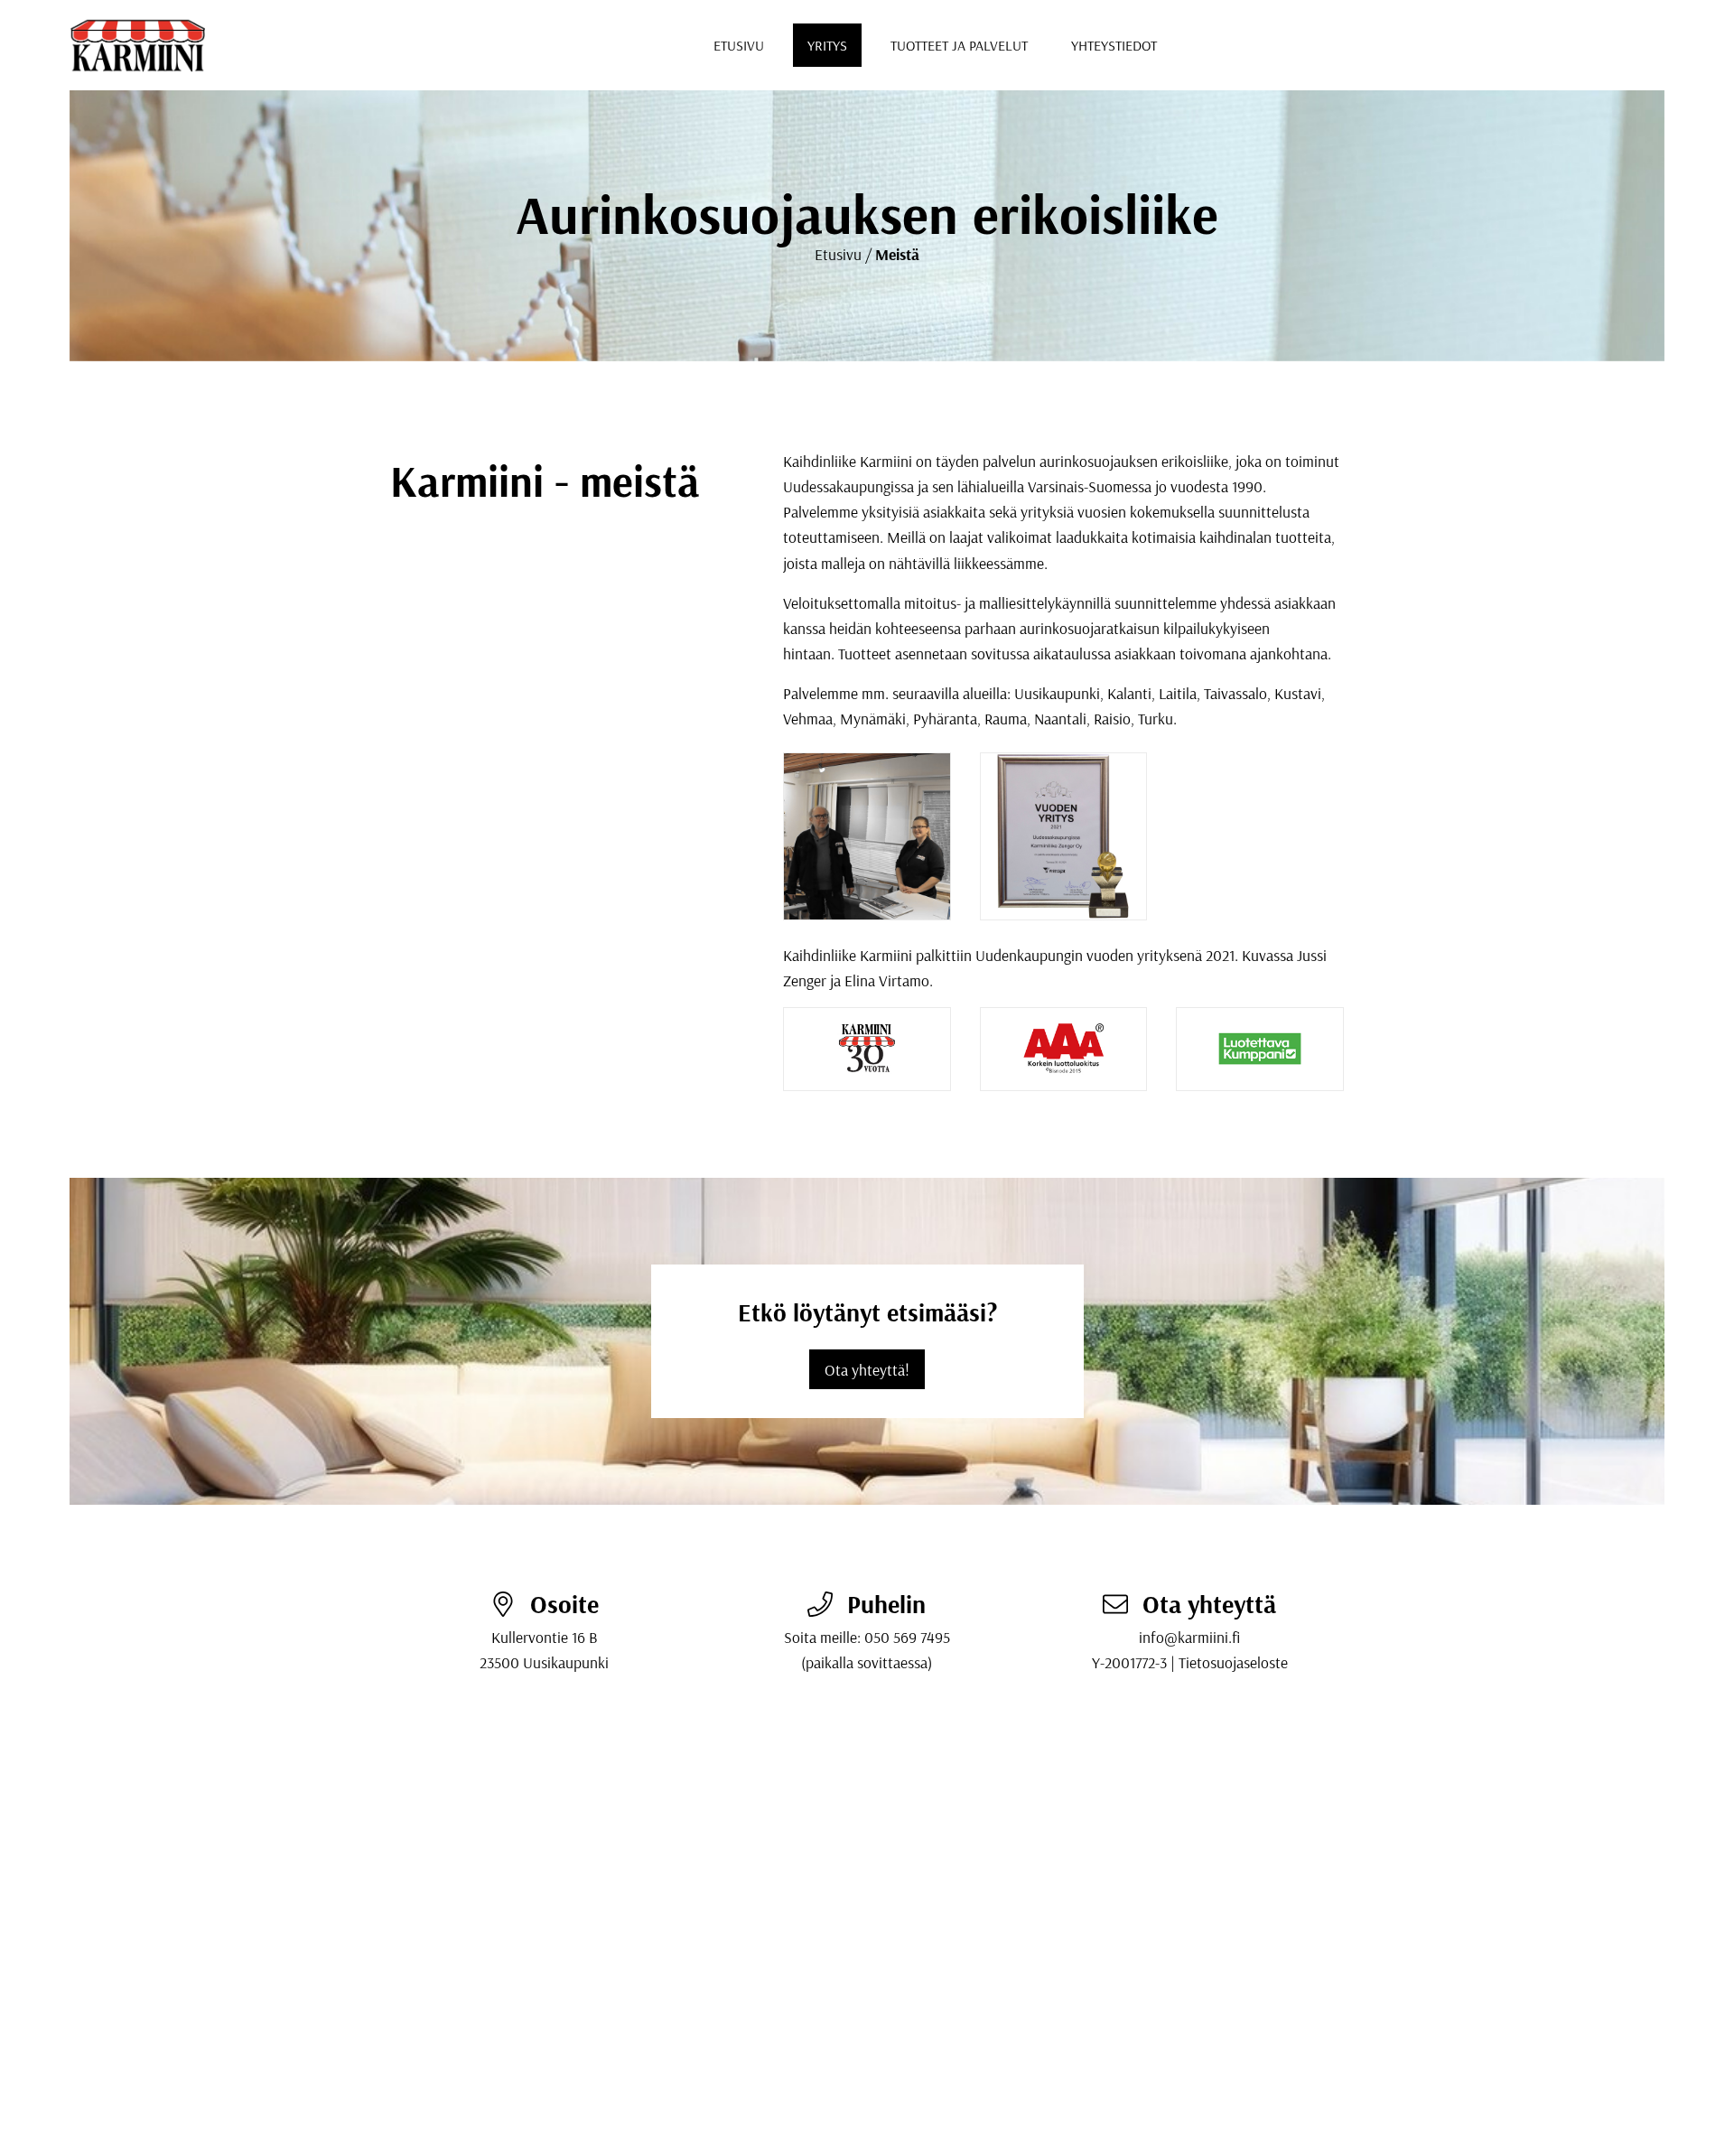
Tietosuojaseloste (1233, 1662)
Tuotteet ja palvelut (959, 45)
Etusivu (739, 45)
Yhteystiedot (1114, 45)
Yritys (827, 45)
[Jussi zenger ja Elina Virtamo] (867, 836)
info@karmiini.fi (1189, 1637)
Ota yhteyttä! (867, 1369)
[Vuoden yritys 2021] (1064, 836)
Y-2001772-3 (1129, 1662)
